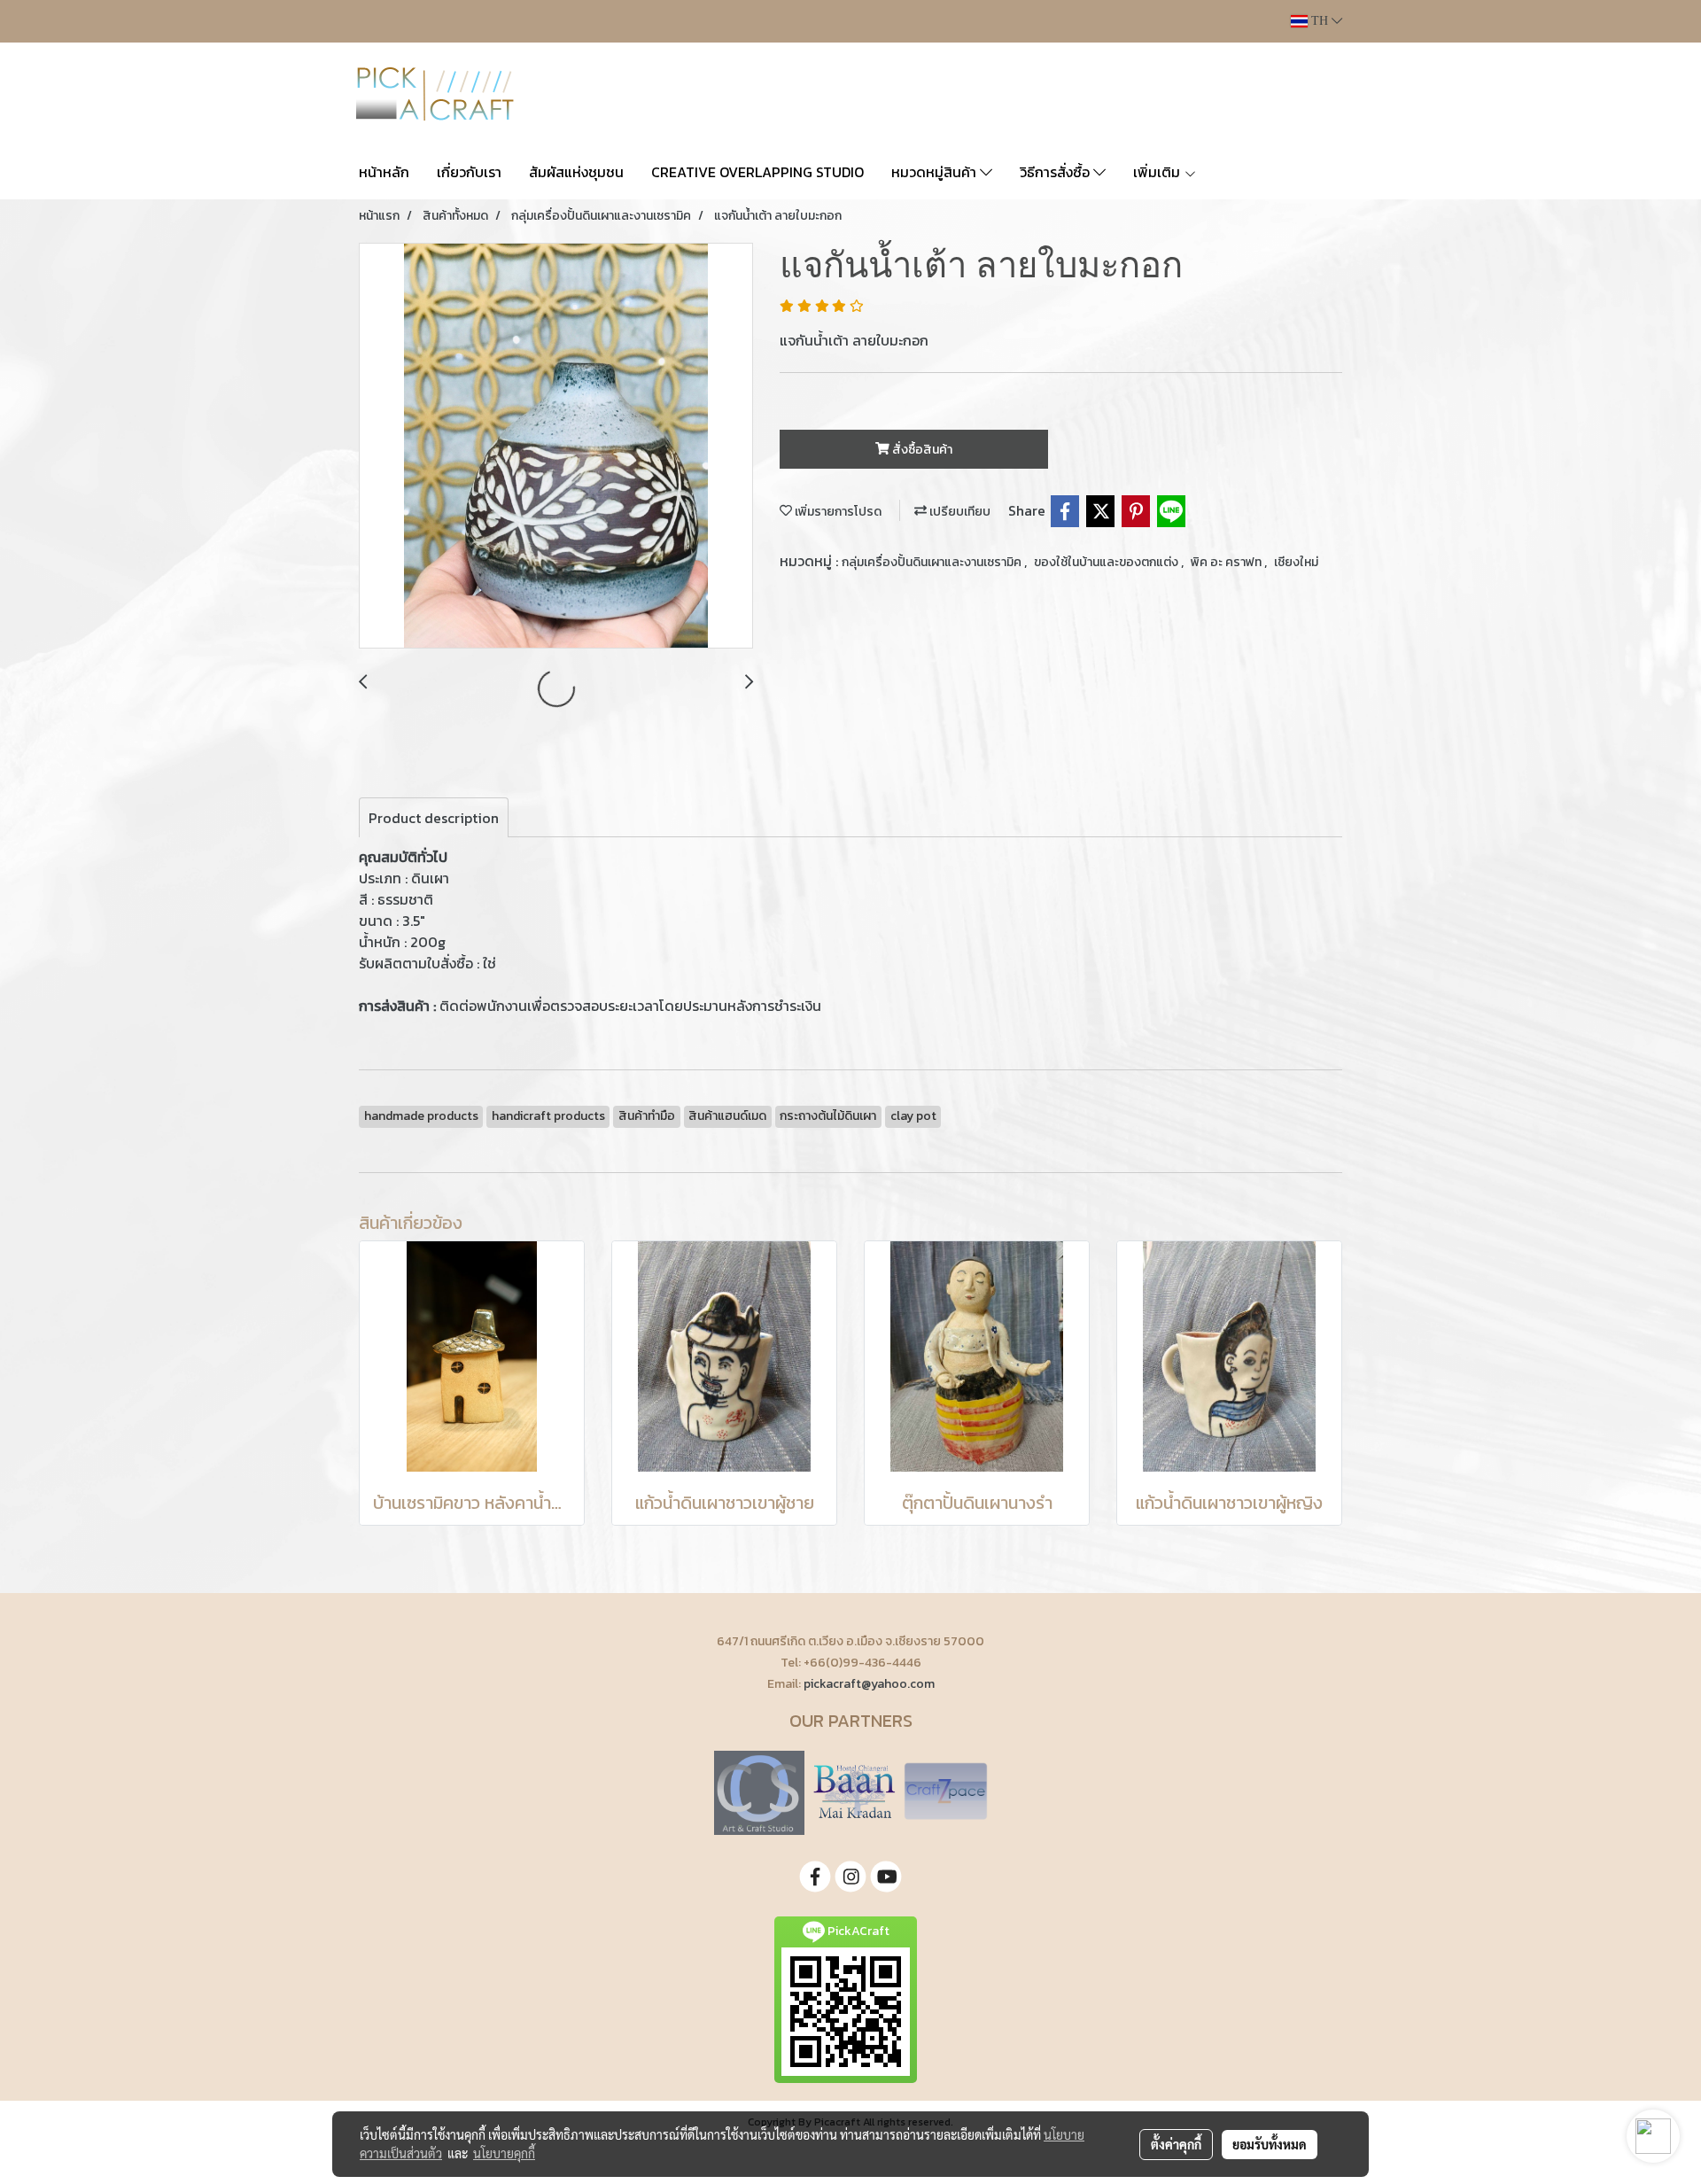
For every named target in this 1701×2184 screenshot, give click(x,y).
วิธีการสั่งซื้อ (1056, 172)
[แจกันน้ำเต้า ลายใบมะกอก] (556, 447)
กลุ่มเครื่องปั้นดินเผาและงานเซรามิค (933, 562)
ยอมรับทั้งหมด (1270, 2144)
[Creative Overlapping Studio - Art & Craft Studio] (759, 1791)
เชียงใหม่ (1296, 562)
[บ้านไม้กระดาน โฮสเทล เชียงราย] (854, 1791)
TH (1320, 21)
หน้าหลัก (384, 172)
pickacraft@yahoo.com (869, 1684)
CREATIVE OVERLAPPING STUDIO (757, 172)
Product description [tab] (434, 818)
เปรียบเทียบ (959, 512)
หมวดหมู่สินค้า (936, 172)
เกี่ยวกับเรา (469, 172)
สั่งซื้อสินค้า (921, 450)
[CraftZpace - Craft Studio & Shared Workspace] (946, 1791)
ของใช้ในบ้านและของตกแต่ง (1107, 562)
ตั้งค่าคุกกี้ (1176, 2144)
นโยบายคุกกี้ (504, 2153)
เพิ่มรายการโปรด (837, 512)
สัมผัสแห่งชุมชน (576, 172)
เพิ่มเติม (1158, 172)
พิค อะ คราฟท (1227, 562)
